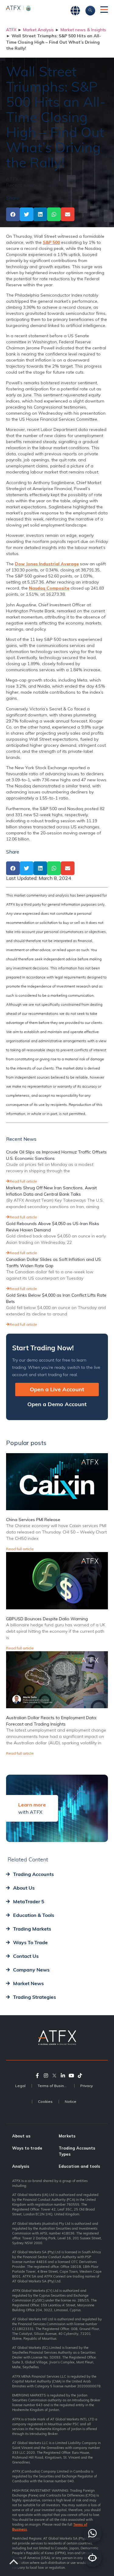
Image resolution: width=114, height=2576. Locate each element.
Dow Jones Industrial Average (47, 564)
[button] (13, 214)
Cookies (45, 2101)
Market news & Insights (83, 30)
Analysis (21, 2166)
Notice (71, 2101)
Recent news (21, 185)
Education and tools (79, 2166)
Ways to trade (27, 2148)
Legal (20, 2086)
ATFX (11, 30)
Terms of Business (54, 2086)
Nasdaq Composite (49, 588)
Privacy (86, 2086)
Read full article (23, 1181)
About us (21, 2136)
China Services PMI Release (33, 1520)
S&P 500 (51, 242)
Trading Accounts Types (77, 2151)
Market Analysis (38, 30)
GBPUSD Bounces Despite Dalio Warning (47, 1619)
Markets (67, 2136)
